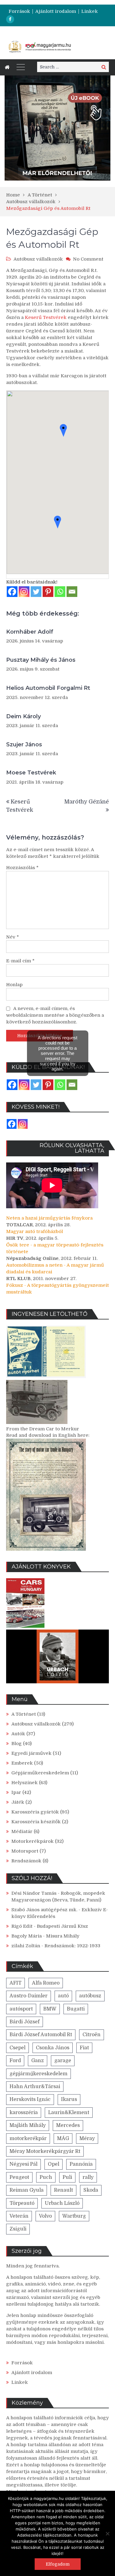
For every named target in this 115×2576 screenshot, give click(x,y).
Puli (67, 2177)
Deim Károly (23, 716)
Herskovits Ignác (30, 2099)
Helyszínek (25, 1783)
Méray (87, 2139)
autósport (21, 2009)
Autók (18, 1734)
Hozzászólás (22, 868)
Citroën (92, 2035)
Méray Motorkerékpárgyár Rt (45, 2151)
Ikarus (69, 2099)
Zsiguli (18, 2229)
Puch (46, 2177)
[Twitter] (36, 592)
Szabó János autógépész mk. (44, 1910)
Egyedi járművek (31, 1753)
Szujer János (24, 745)
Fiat (84, 2048)
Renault (63, 2190)
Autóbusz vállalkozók (38, 259)
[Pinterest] (48, 592)
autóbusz (90, 1996)
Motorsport (25, 1851)
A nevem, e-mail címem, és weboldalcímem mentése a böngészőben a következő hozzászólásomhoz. (55, 1015)
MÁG (63, 2139)
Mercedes (68, 2125)
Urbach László (62, 2203)
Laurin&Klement (69, 2113)
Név (13, 937)
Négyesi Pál (23, 2164)
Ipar (16, 1792)
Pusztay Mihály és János (41, 660)
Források (19, 11)
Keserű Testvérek (46, 317)
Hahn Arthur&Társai (35, 2087)
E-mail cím (20, 961)
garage (63, 2061)
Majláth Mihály (28, 2125)
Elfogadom (58, 2564)
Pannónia (81, 2164)
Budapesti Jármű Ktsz (62, 1926)
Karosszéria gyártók (35, 1812)
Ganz (38, 2061)
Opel (54, 2164)
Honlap (14, 985)
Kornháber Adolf (30, 632)
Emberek (22, 1763)
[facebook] (10, 19)
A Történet (24, 1714)
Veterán (19, 2216)
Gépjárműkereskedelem (40, 1773)
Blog (17, 1744)
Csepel (17, 2048)
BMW (50, 2009)
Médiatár (22, 1831)
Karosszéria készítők (36, 1822)
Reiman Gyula (27, 2190)
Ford (15, 2061)
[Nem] (107, 2534)
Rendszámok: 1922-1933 (72, 1946)
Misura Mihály (63, 1936)
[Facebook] (12, 592)
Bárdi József (25, 2022)
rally (88, 2177)
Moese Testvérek (31, 773)
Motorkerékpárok (33, 1841)
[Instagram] (24, 592)
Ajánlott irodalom (56, 11)
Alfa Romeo (46, 1983)
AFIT (15, 1983)
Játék (18, 1802)
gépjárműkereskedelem (38, 2074)
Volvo (45, 2216)
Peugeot (19, 2177)
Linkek (90, 11)
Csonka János (53, 2048)
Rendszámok (26, 1861)
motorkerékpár (28, 2139)
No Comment (88, 259)
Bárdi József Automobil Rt (41, 2035)
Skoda (91, 2190)
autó (63, 1996)
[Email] (72, 592)
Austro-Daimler (29, 1996)
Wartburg (74, 2216)
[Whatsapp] (60, 592)
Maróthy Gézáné (86, 802)
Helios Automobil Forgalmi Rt (48, 688)
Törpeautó (22, 2203)
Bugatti (76, 2009)
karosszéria (24, 2113)
